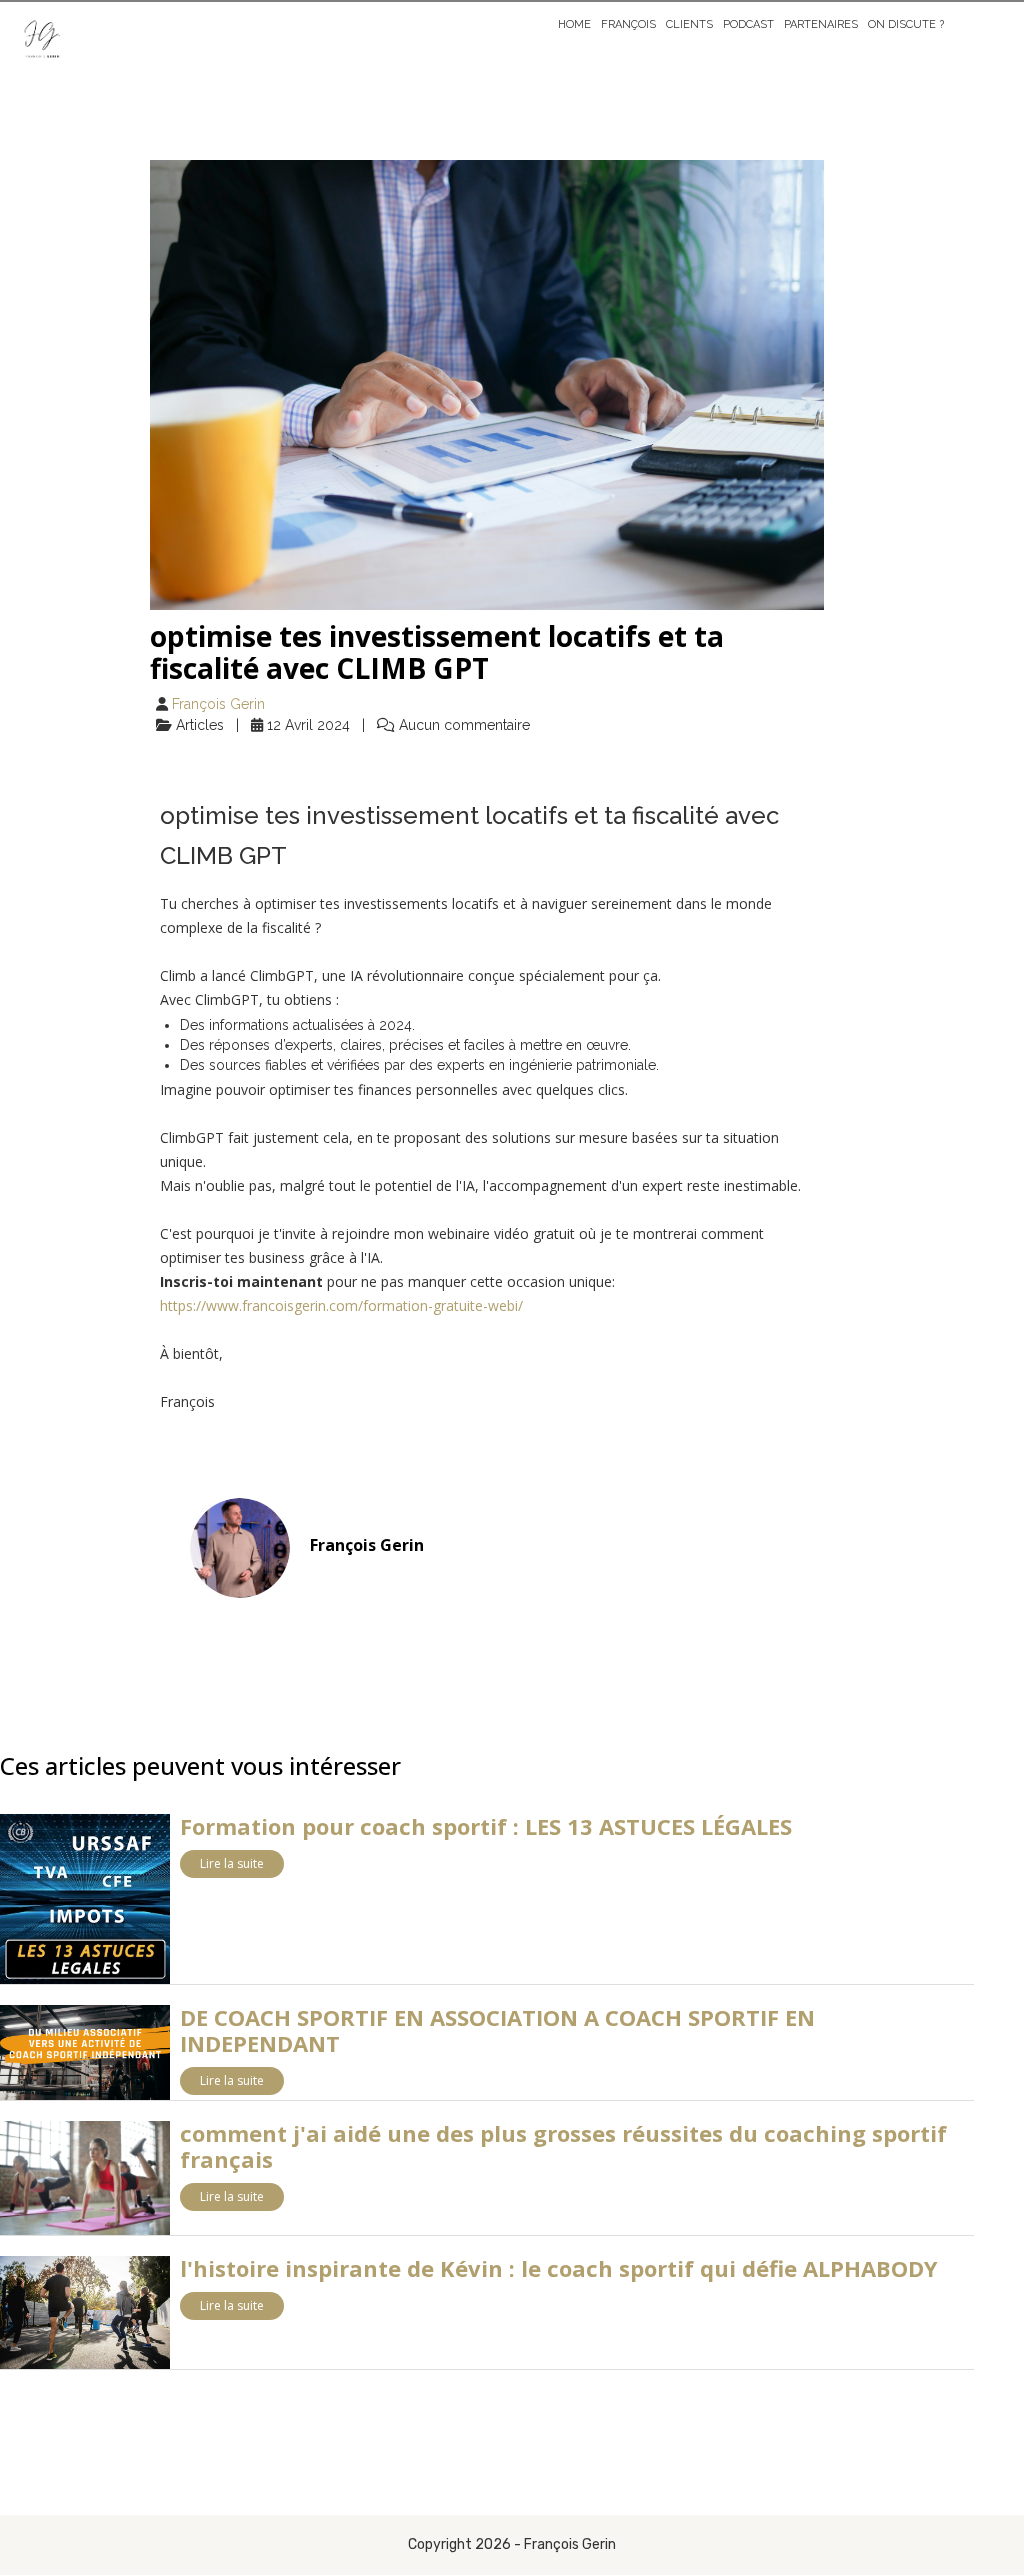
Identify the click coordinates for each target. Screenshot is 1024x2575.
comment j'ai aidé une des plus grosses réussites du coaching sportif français (563, 2146)
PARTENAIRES (821, 24)
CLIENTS (689, 24)
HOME (574, 24)
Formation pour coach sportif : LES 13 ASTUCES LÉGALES (486, 1826)
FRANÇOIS (628, 24)
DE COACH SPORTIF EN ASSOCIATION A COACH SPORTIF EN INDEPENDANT (497, 2030)
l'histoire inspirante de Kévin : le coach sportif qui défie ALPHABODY (559, 2268)
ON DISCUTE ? (906, 24)
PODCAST (748, 24)
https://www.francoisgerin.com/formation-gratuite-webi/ (341, 1305)
